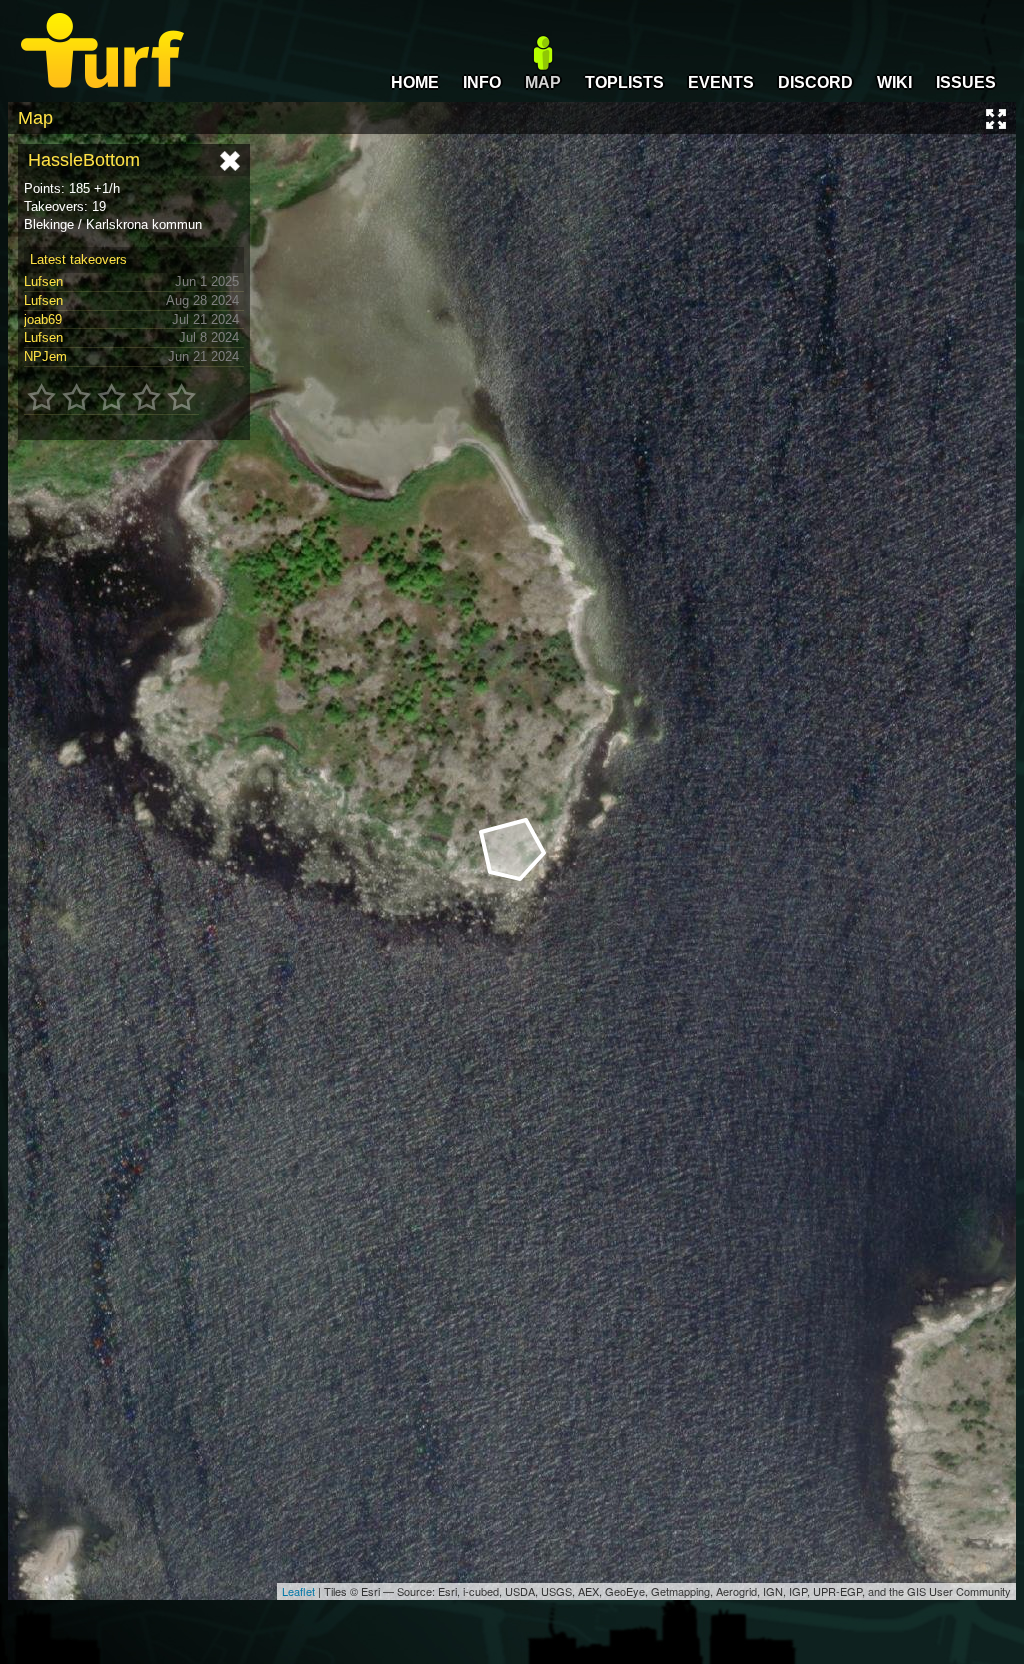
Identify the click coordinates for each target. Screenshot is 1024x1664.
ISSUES (966, 82)
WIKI (894, 82)
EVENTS (721, 82)
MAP (543, 82)
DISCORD (815, 82)
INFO (482, 82)
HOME (415, 82)
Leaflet (298, 1591)
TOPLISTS (624, 82)
